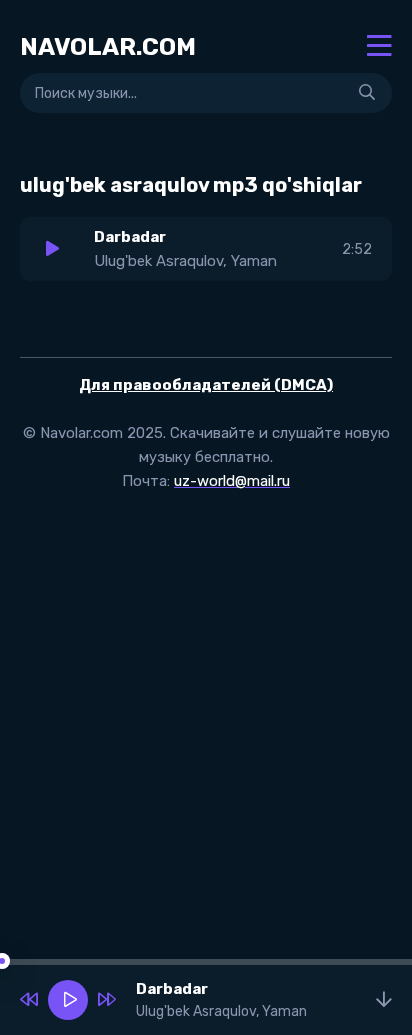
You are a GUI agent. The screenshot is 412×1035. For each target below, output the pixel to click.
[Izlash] (367, 93)
